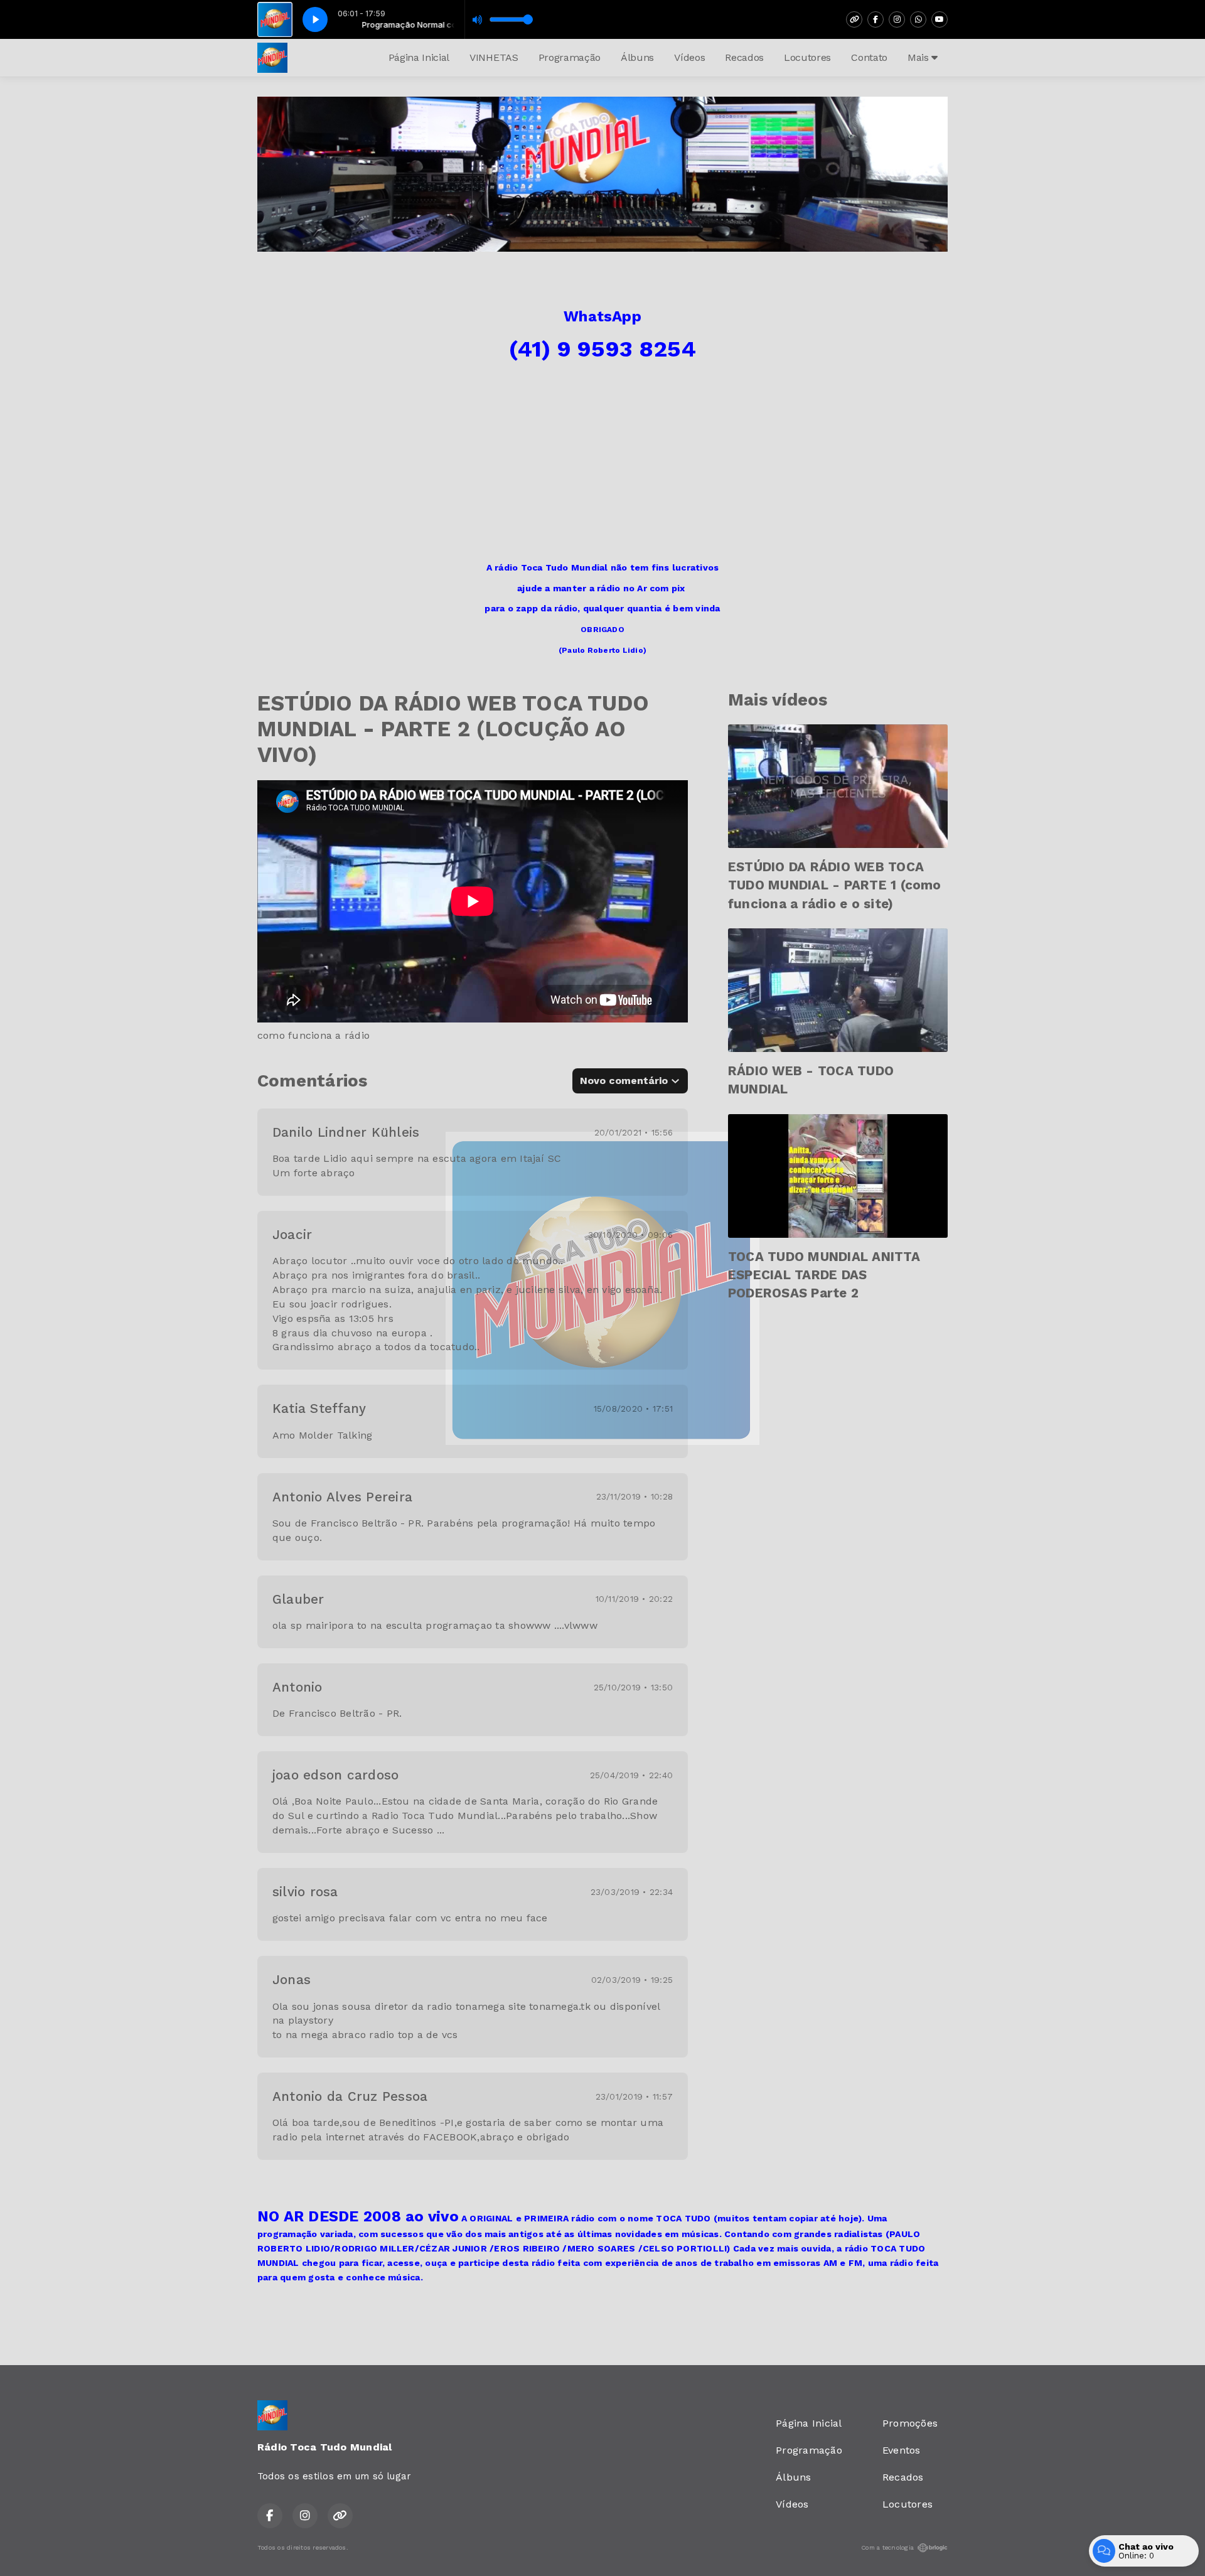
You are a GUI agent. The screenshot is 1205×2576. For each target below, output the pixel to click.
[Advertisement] (602, 466)
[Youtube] (940, 19)
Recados (744, 57)
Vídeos (689, 57)
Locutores (807, 57)
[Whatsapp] (918, 19)
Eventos (902, 2450)
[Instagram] (897, 19)
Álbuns (637, 57)
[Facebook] (876, 19)
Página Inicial (419, 57)
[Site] (854, 19)
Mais (919, 57)
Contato (869, 57)
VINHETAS (494, 57)
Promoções (910, 2423)
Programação (570, 57)
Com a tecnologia (887, 2547)
